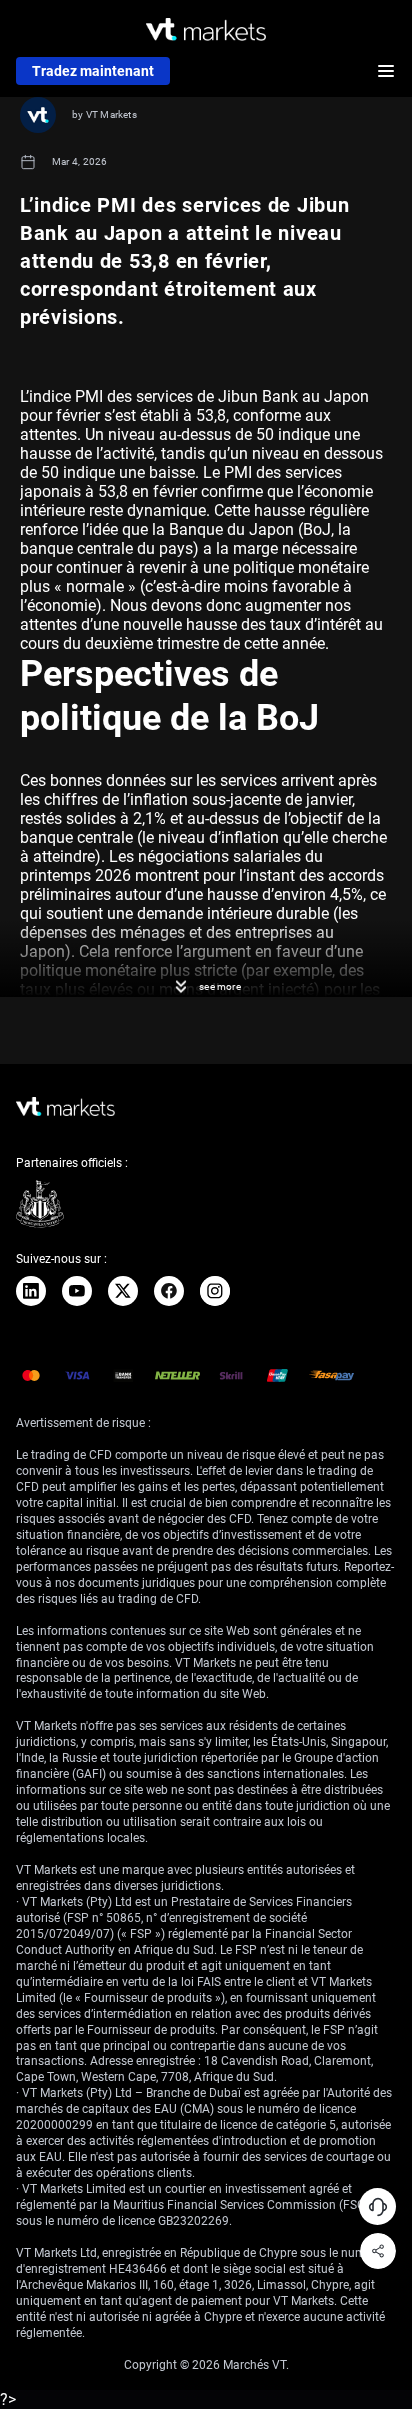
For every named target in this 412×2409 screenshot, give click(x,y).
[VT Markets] (206, 29)
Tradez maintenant (93, 71)
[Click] (31, 1291)
